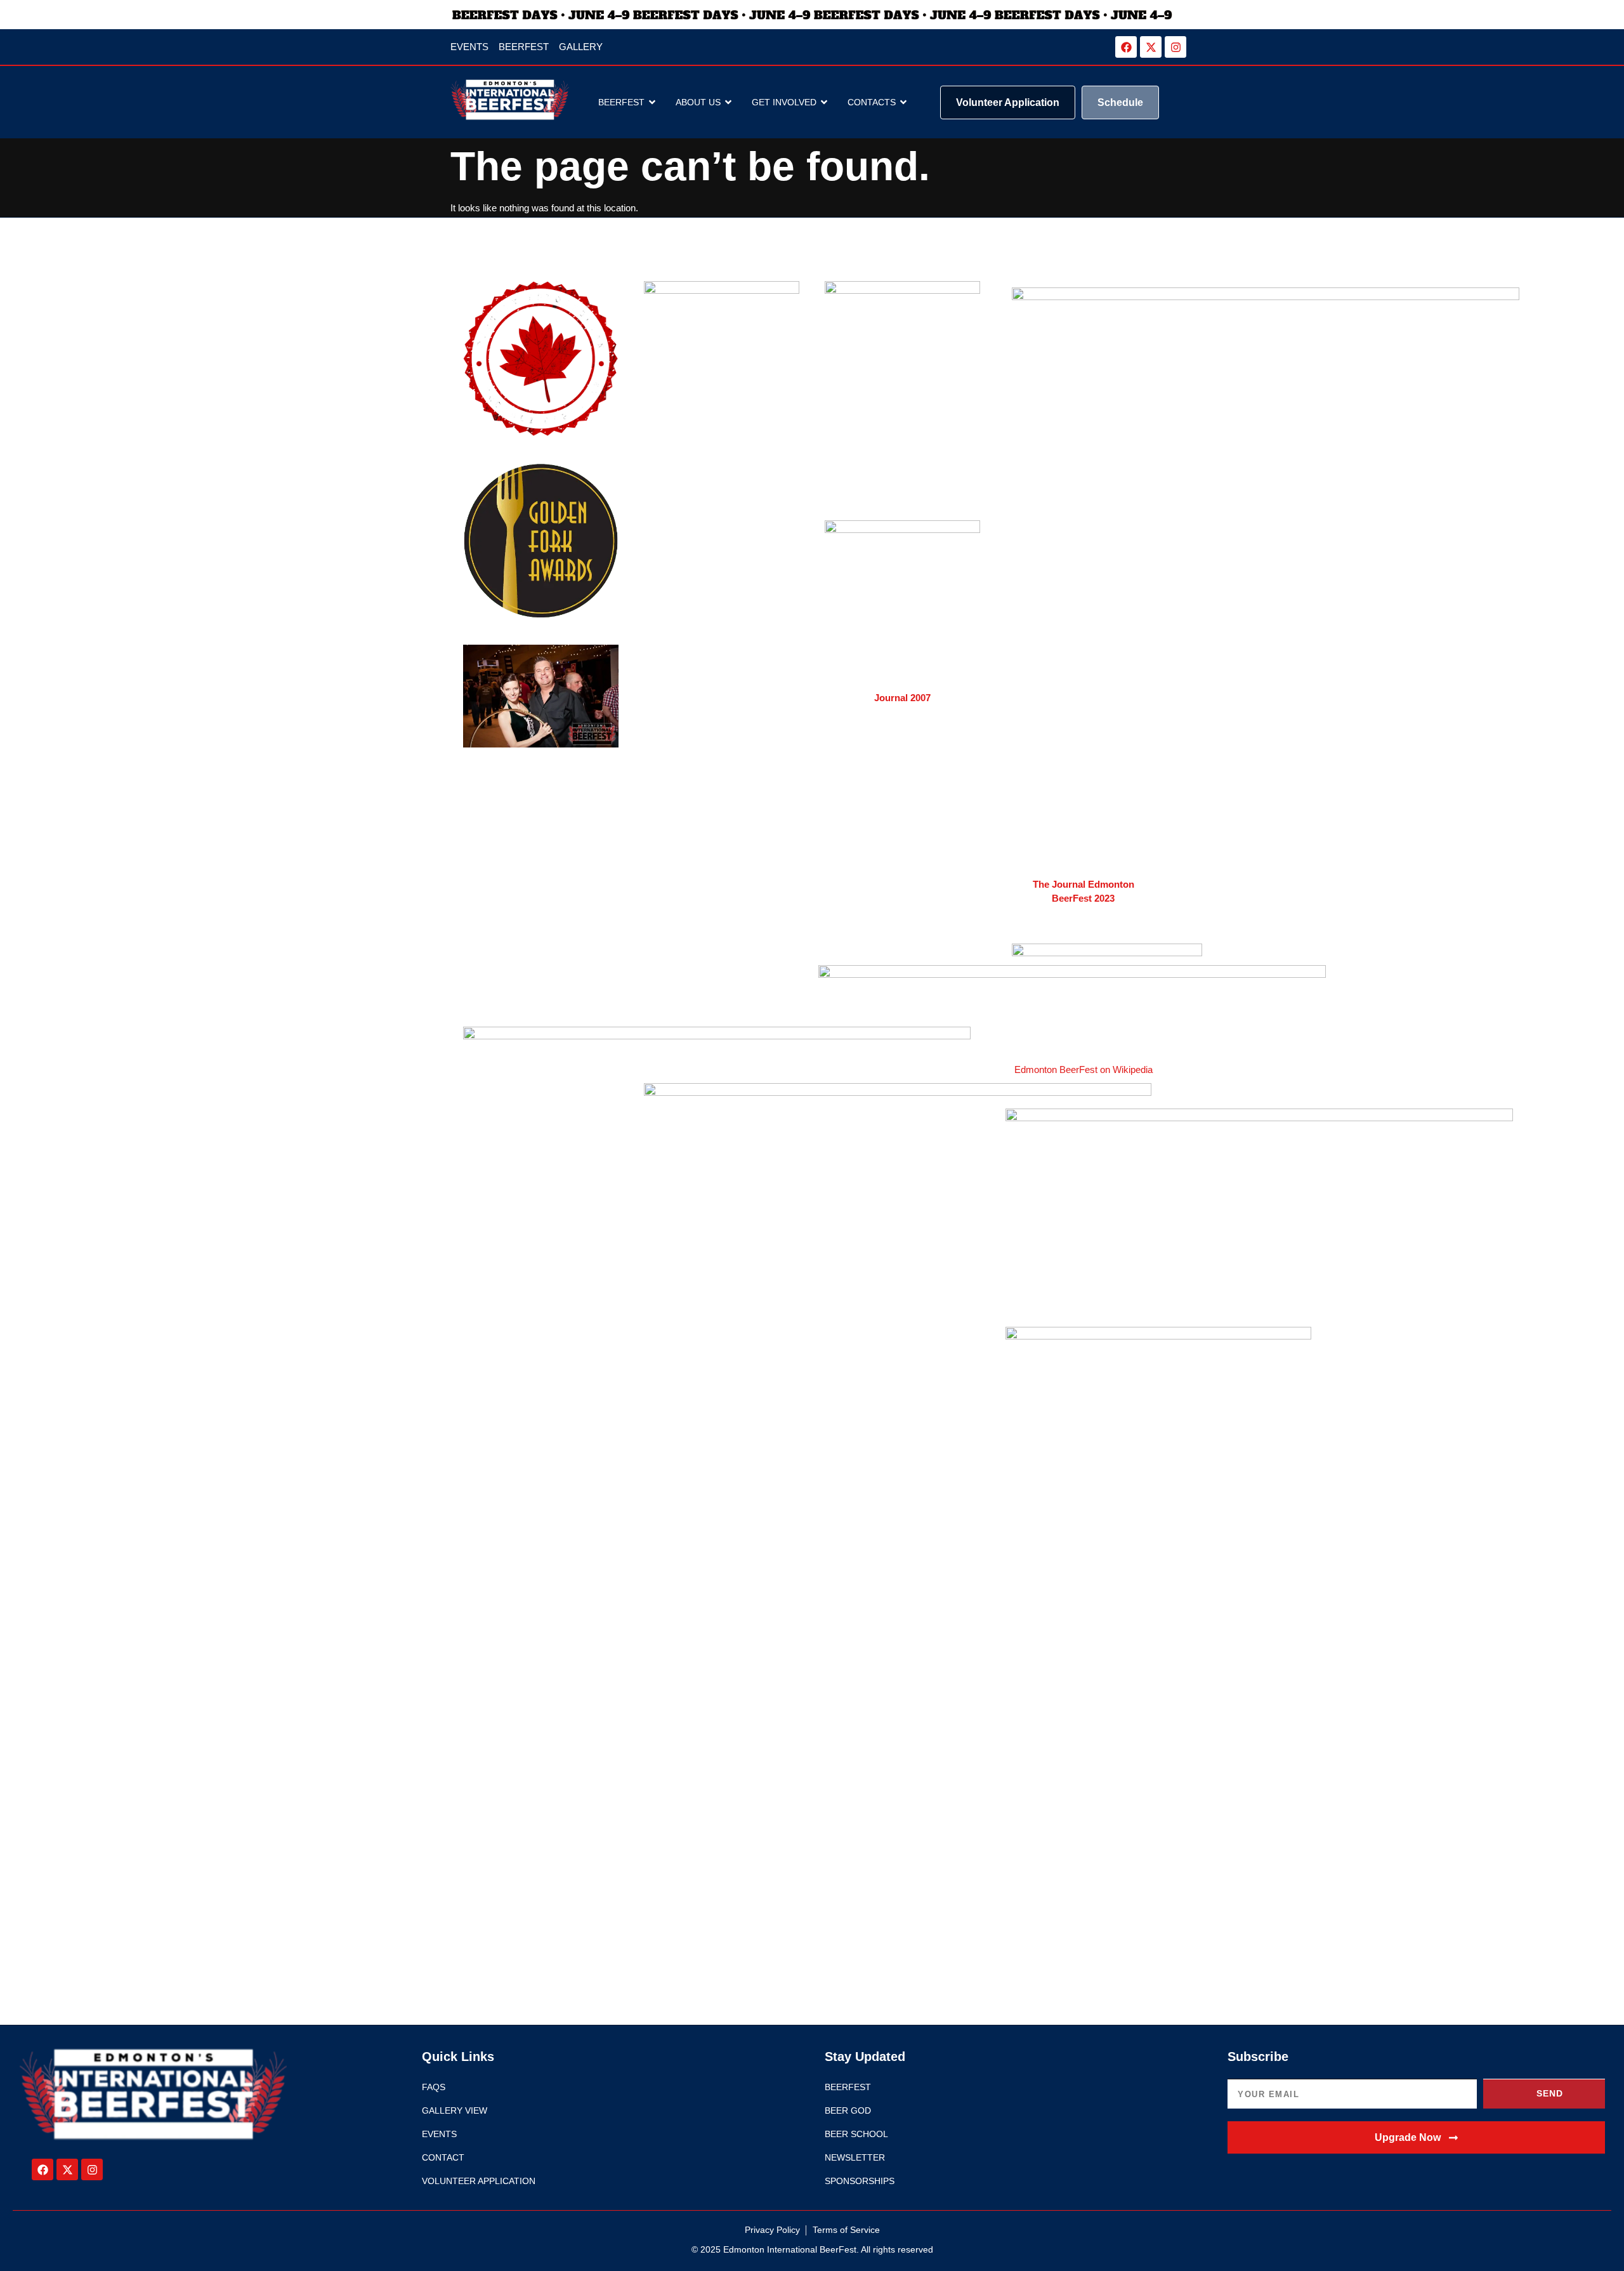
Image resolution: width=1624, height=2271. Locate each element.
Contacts (872, 102)
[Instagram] (1175, 47)
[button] (1416, 2137)
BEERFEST (621, 102)
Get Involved (784, 102)
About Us (698, 102)
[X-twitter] (1151, 47)
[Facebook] (1126, 47)
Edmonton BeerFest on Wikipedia (1084, 1070)
